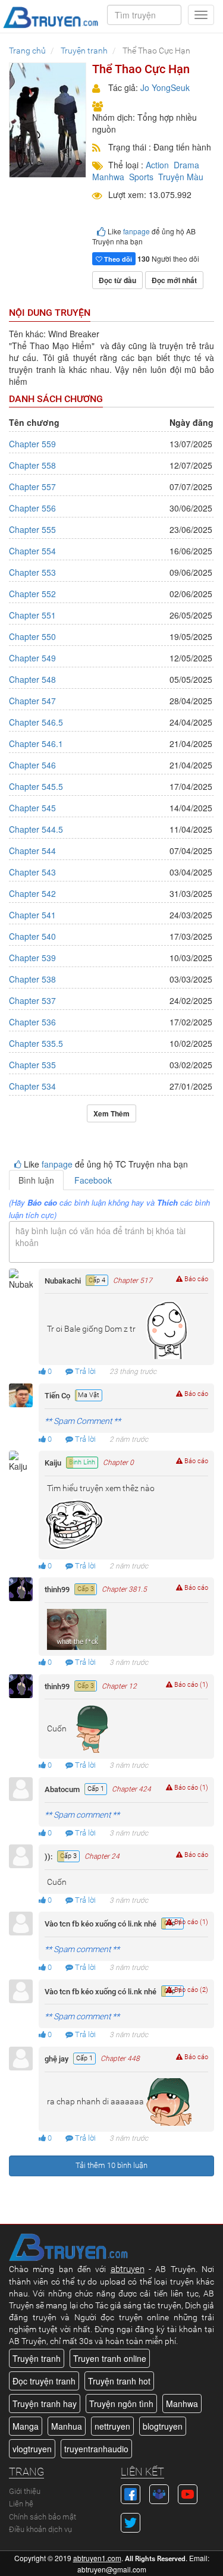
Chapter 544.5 (36, 829)
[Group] (159, 2493)
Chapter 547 (32, 701)
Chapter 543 (32, 872)
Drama (186, 165)
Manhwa (108, 177)
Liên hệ (21, 2504)
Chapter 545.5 (36, 786)
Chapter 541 (32, 915)
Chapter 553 (32, 572)
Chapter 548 (32, 679)
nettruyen (112, 2426)
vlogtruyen (32, 2449)
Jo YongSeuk (165, 87)
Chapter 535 (32, 1065)
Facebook (93, 1180)
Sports (141, 177)
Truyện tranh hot (119, 2381)
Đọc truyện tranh (44, 2381)
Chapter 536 (32, 1022)
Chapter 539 (32, 958)
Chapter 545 (32, 808)
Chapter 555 (32, 529)
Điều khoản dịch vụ (40, 2529)
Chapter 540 (32, 936)
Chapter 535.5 (36, 1043)
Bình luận (36, 1180)
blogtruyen (163, 2426)
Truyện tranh (37, 2358)
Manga (26, 2426)
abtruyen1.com (97, 2558)
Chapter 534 (32, 1086)
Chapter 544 (32, 851)
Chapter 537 (32, 1000)
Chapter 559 (32, 444)
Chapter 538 (32, 979)
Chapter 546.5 (36, 722)
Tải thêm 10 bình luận (111, 2165)
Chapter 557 (32, 487)
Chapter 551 (32, 615)
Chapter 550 (32, 636)
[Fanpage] (131, 2493)
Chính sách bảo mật (43, 2517)
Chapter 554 (32, 551)
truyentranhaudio (96, 2449)
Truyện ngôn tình (121, 2404)
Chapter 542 (32, 893)
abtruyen (128, 2269)
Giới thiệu (25, 2491)
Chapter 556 (32, 508)
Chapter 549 (32, 658)
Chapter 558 (32, 465)
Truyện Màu (181, 177)
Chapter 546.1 (36, 743)
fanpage (136, 231)
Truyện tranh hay (45, 2404)
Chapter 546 (32, 765)
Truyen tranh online (110, 2358)
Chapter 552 (32, 594)
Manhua (67, 2426)
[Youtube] (188, 2493)
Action (157, 165)
